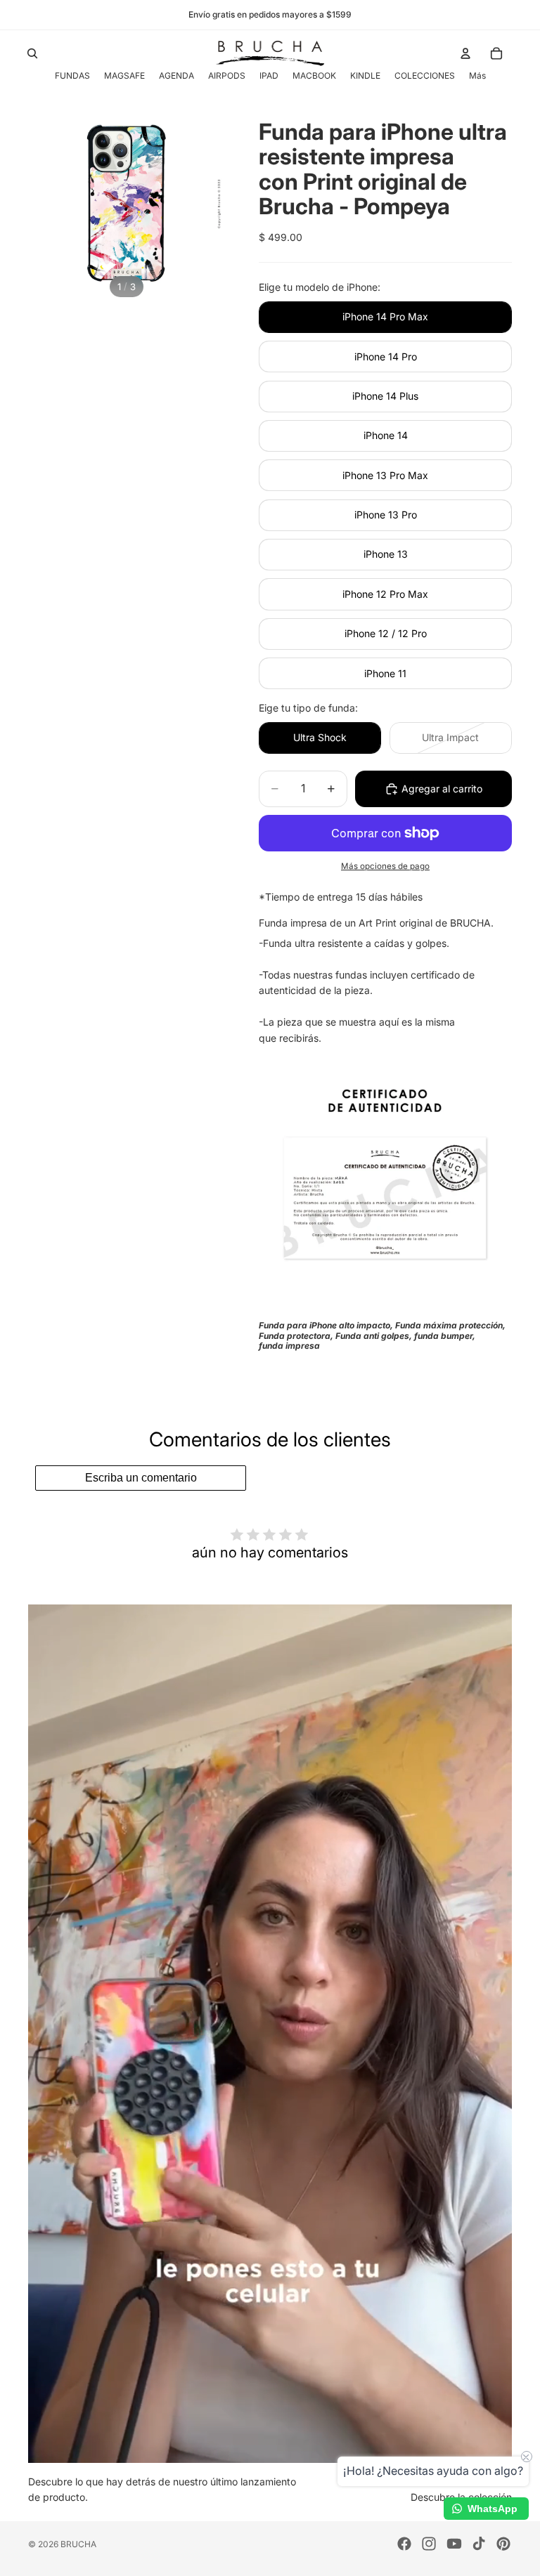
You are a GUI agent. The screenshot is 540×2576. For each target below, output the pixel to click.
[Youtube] (454, 2544)
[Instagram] (429, 2544)
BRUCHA (78, 2544)
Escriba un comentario (141, 1478)
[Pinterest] (503, 2544)
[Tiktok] (479, 2544)
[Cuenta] (465, 53)
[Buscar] (32, 53)
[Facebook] (404, 2544)
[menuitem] (477, 76)
